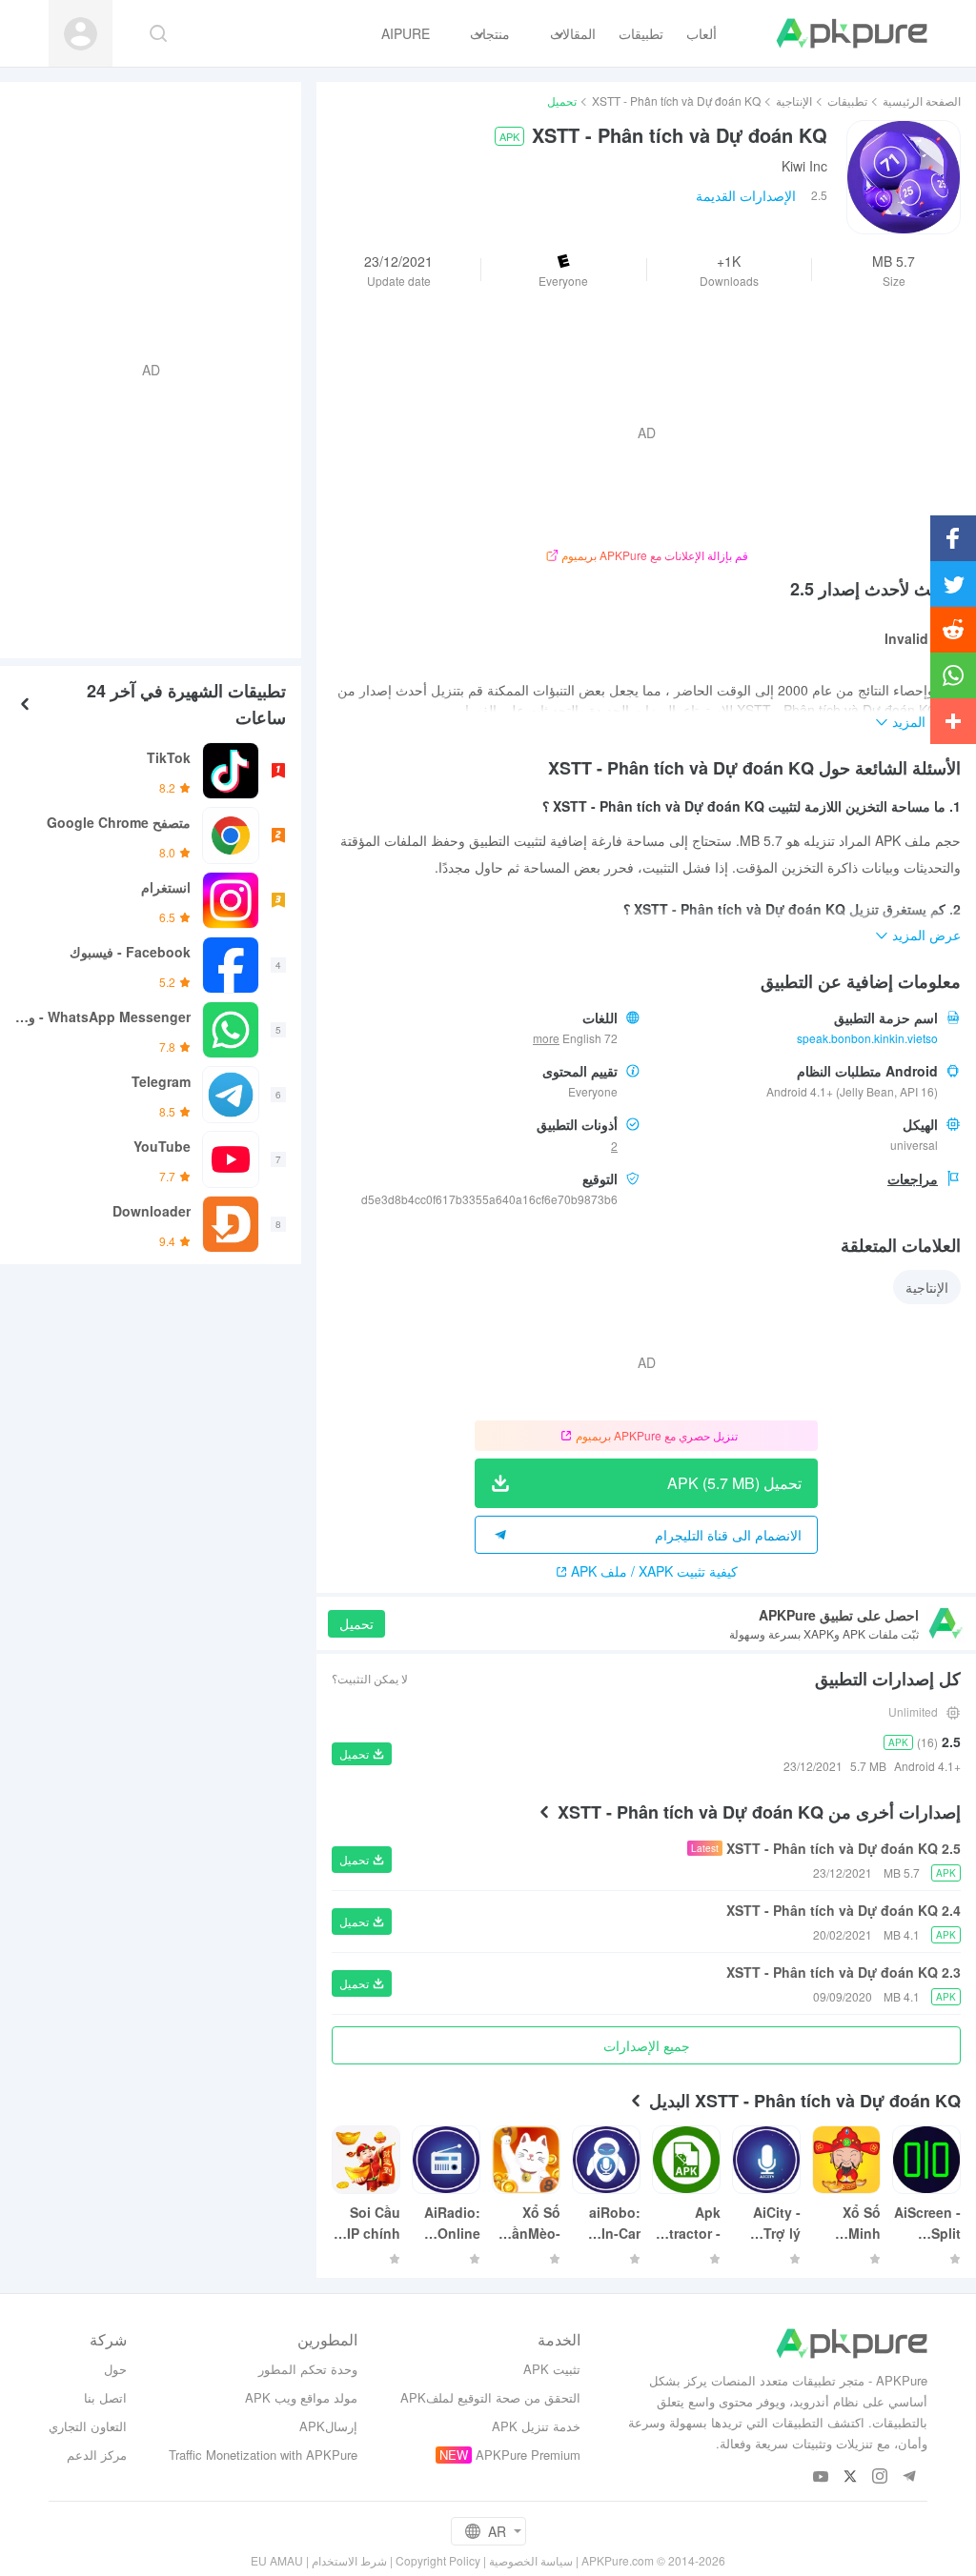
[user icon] (81, 34)
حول (115, 2369)
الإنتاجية (794, 101)
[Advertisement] (158, 368)
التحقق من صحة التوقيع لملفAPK (490, 2397)
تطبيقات (847, 101)
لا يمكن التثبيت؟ (370, 1678)
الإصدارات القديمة (746, 195)
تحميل (356, 1623)
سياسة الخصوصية (531, 2560)
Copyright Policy (438, 2560)
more (546, 1038)
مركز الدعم (97, 2455)
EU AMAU (277, 2560)
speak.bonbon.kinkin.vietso (867, 1038)
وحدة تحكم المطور (308, 2369)
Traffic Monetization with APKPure (263, 2455)
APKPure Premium (528, 2455)
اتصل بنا (105, 2397)
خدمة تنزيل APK (536, 2426)
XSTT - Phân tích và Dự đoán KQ (676, 101)
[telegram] (910, 2477)
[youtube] (821, 2477)
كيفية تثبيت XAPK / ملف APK (654, 1571)
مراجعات (913, 1178)
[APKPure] (852, 33)
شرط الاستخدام (349, 2560)
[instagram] (880, 2477)
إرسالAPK (328, 2426)
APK (509, 136)
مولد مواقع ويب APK (301, 2397)
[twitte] (851, 2477)
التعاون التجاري (88, 2426)
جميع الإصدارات (647, 2045)
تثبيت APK (552, 2369)
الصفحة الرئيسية (922, 101)
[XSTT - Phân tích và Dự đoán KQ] (904, 177)
